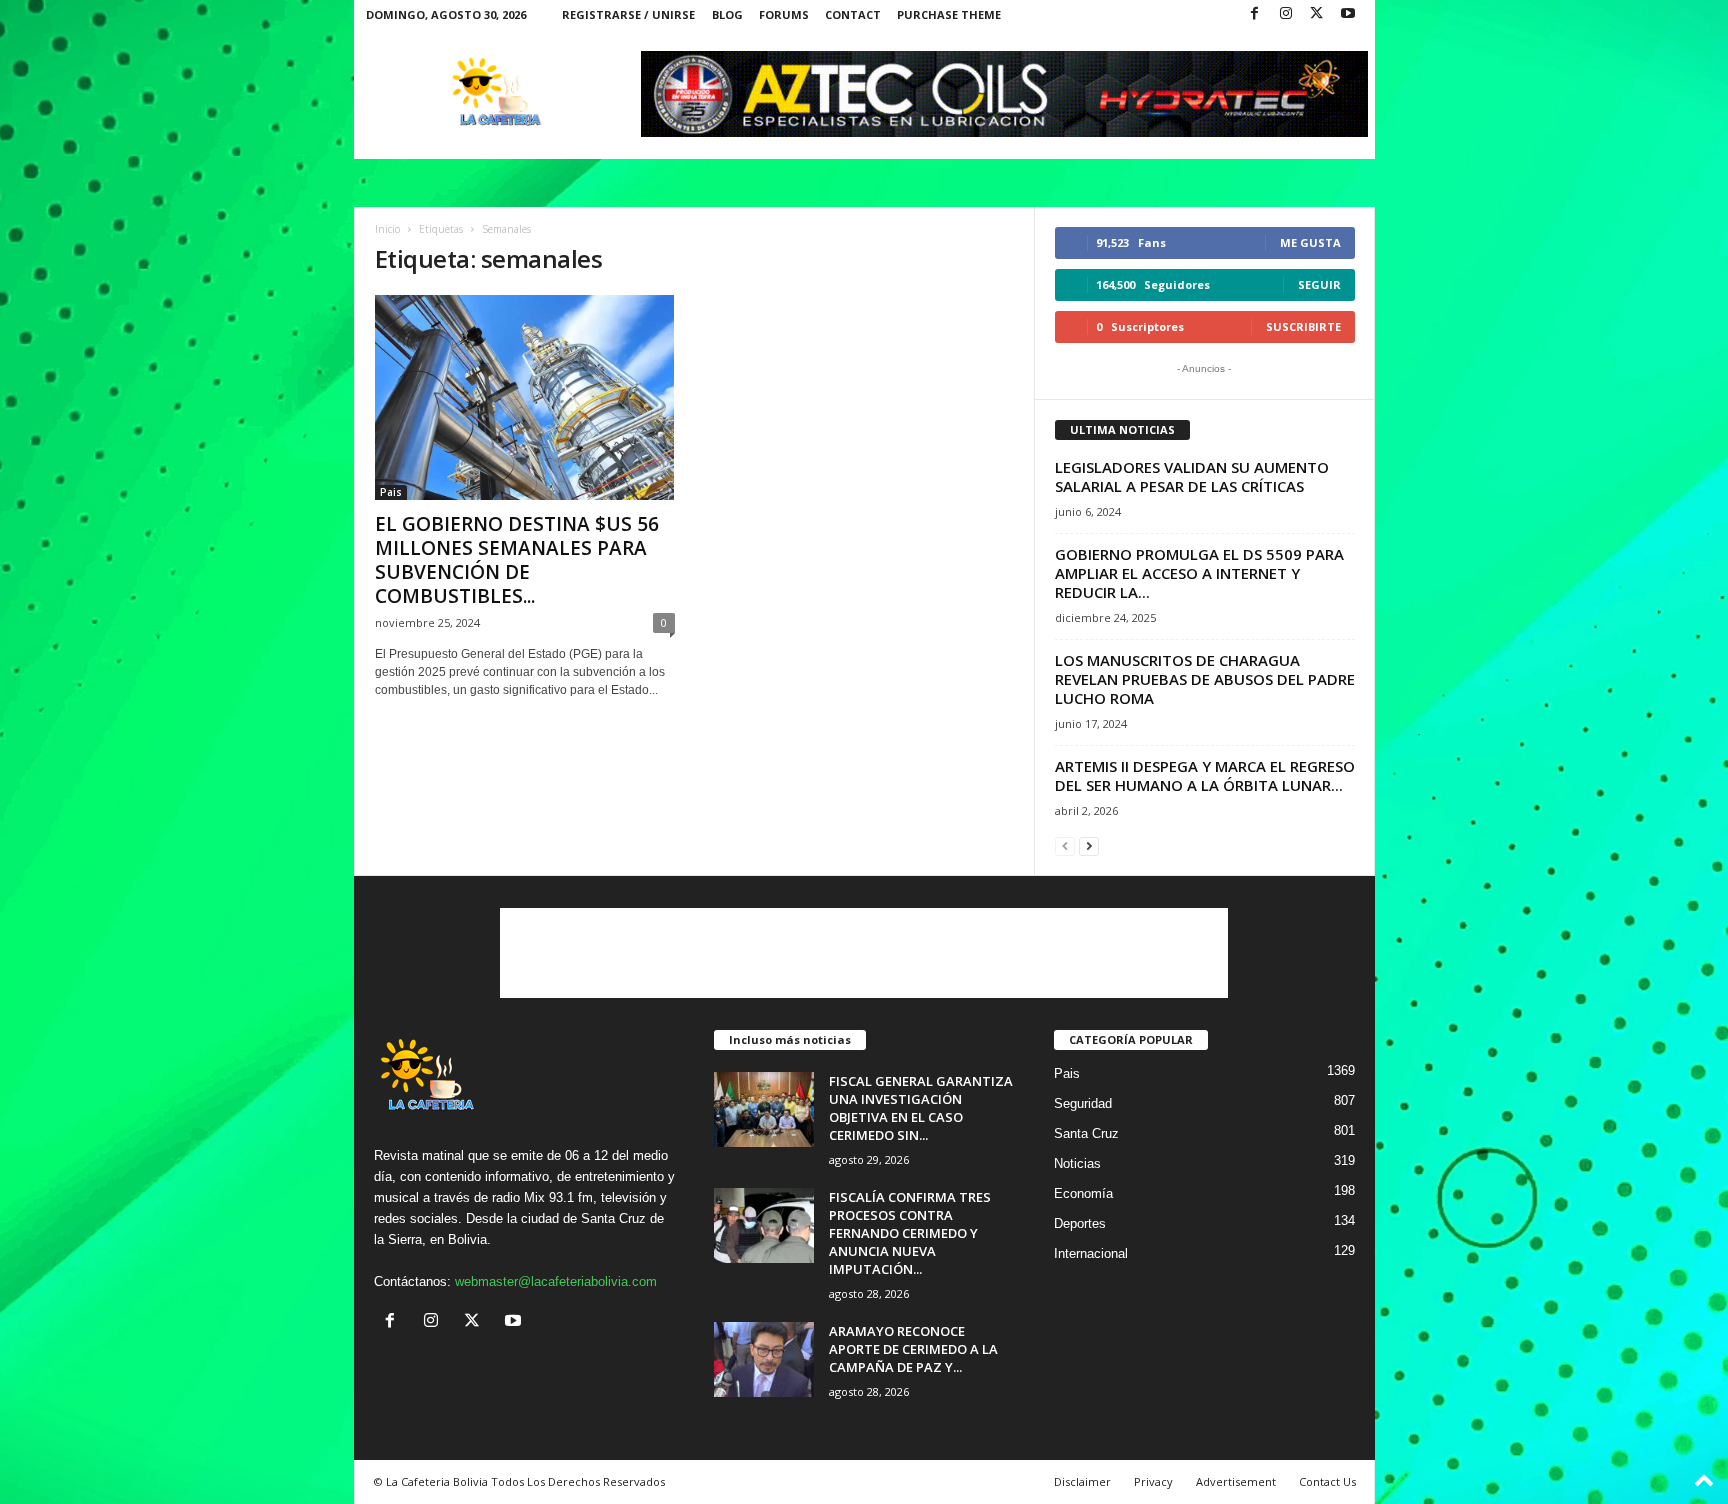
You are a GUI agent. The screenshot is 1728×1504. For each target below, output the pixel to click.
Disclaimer (1082, 1481)
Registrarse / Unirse (628, 14)
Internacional (1091, 1253)
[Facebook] (1255, 14)
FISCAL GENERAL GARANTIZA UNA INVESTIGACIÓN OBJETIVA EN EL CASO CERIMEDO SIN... (921, 1108)
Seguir (1319, 284)
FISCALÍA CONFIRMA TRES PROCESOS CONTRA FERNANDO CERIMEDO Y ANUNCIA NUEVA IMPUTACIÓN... (910, 1233)
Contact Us (1327, 1481)
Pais (391, 492)
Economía (1083, 1193)
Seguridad (1083, 1103)
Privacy (1153, 1481)
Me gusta (1310, 242)
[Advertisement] (864, 953)
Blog (727, 14)
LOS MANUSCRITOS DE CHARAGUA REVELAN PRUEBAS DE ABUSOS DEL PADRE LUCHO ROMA (1205, 679)
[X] (1317, 14)
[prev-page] (1065, 845)
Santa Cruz (1086, 1133)
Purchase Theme (949, 14)
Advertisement (1236, 1481)
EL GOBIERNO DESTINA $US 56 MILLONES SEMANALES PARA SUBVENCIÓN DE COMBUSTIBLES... (517, 560)
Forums (784, 14)
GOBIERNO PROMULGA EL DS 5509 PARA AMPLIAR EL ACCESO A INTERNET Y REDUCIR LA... (1199, 573)
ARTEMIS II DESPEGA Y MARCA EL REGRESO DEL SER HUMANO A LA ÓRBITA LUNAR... (1205, 775)
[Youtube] (1348, 14)
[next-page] (1089, 845)
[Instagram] (1286, 14)
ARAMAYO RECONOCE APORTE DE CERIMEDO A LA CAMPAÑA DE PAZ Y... (913, 1349)
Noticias (1077, 1163)
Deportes (1080, 1223)
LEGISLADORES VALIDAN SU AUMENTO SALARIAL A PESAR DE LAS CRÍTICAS (1192, 476)
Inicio (387, 229)
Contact (853, 14)
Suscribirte (1303, 326)
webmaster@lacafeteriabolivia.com (556, 1281)
